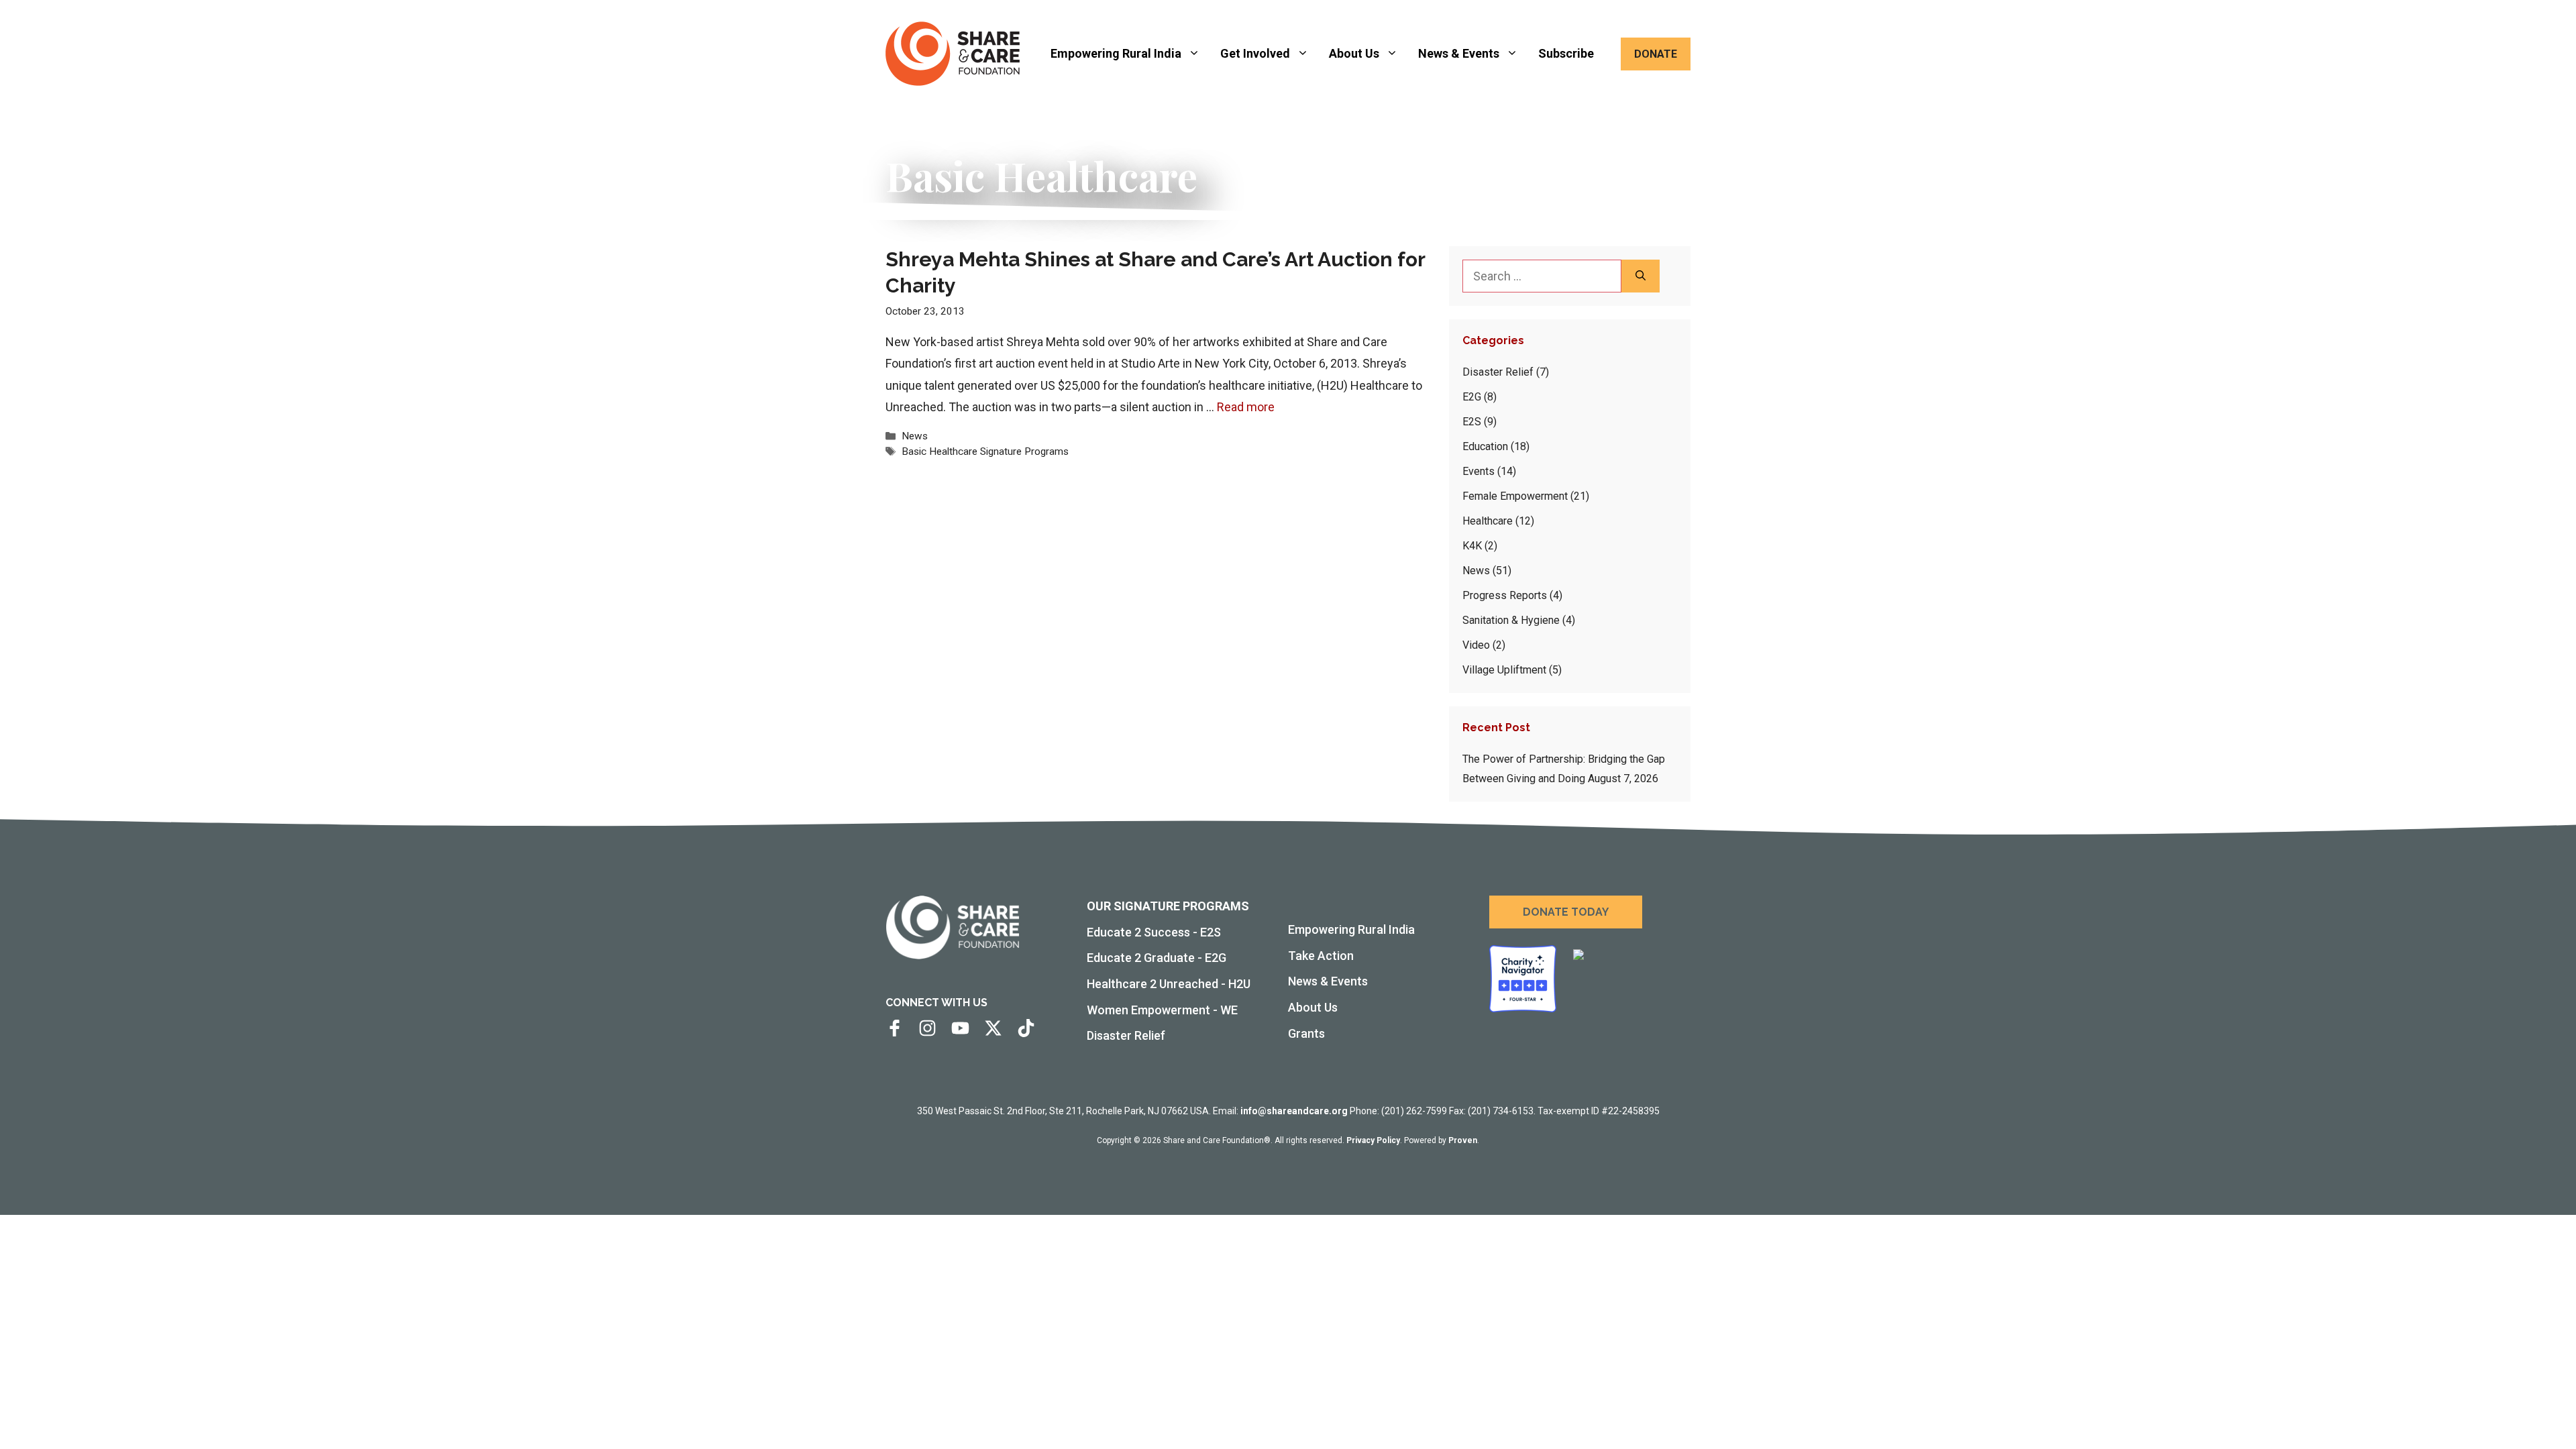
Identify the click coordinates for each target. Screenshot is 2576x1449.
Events (1479, 471)
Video (1476, 645)
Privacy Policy (1373, 1140)
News (915, 436)
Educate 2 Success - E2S (1154, 932)
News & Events (1459, 53)
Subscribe (1566, 53)
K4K (1472, 546)
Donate (1656, 54)
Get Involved (1255, 53)
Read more (1246, 407)
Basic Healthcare (940, 451)
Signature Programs (1024, 451)
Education (1485, 446)
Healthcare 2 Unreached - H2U (1169, 984)
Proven (1463, 1140)
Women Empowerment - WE (1162, 1010)
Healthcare (1488, 521)
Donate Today (1566, 912)
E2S (1472, 422)
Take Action (1321, 956)
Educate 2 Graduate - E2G (1157, 958)
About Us (1354, 53)
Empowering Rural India (1116, 53)
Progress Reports (1505, 595)
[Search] (1641, 276)
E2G (1472, 397)
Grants (1306, 1033)
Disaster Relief (1498, 372)
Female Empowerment (1515, 496)
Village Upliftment (1504, 670)
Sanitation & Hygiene (1511, 620)
